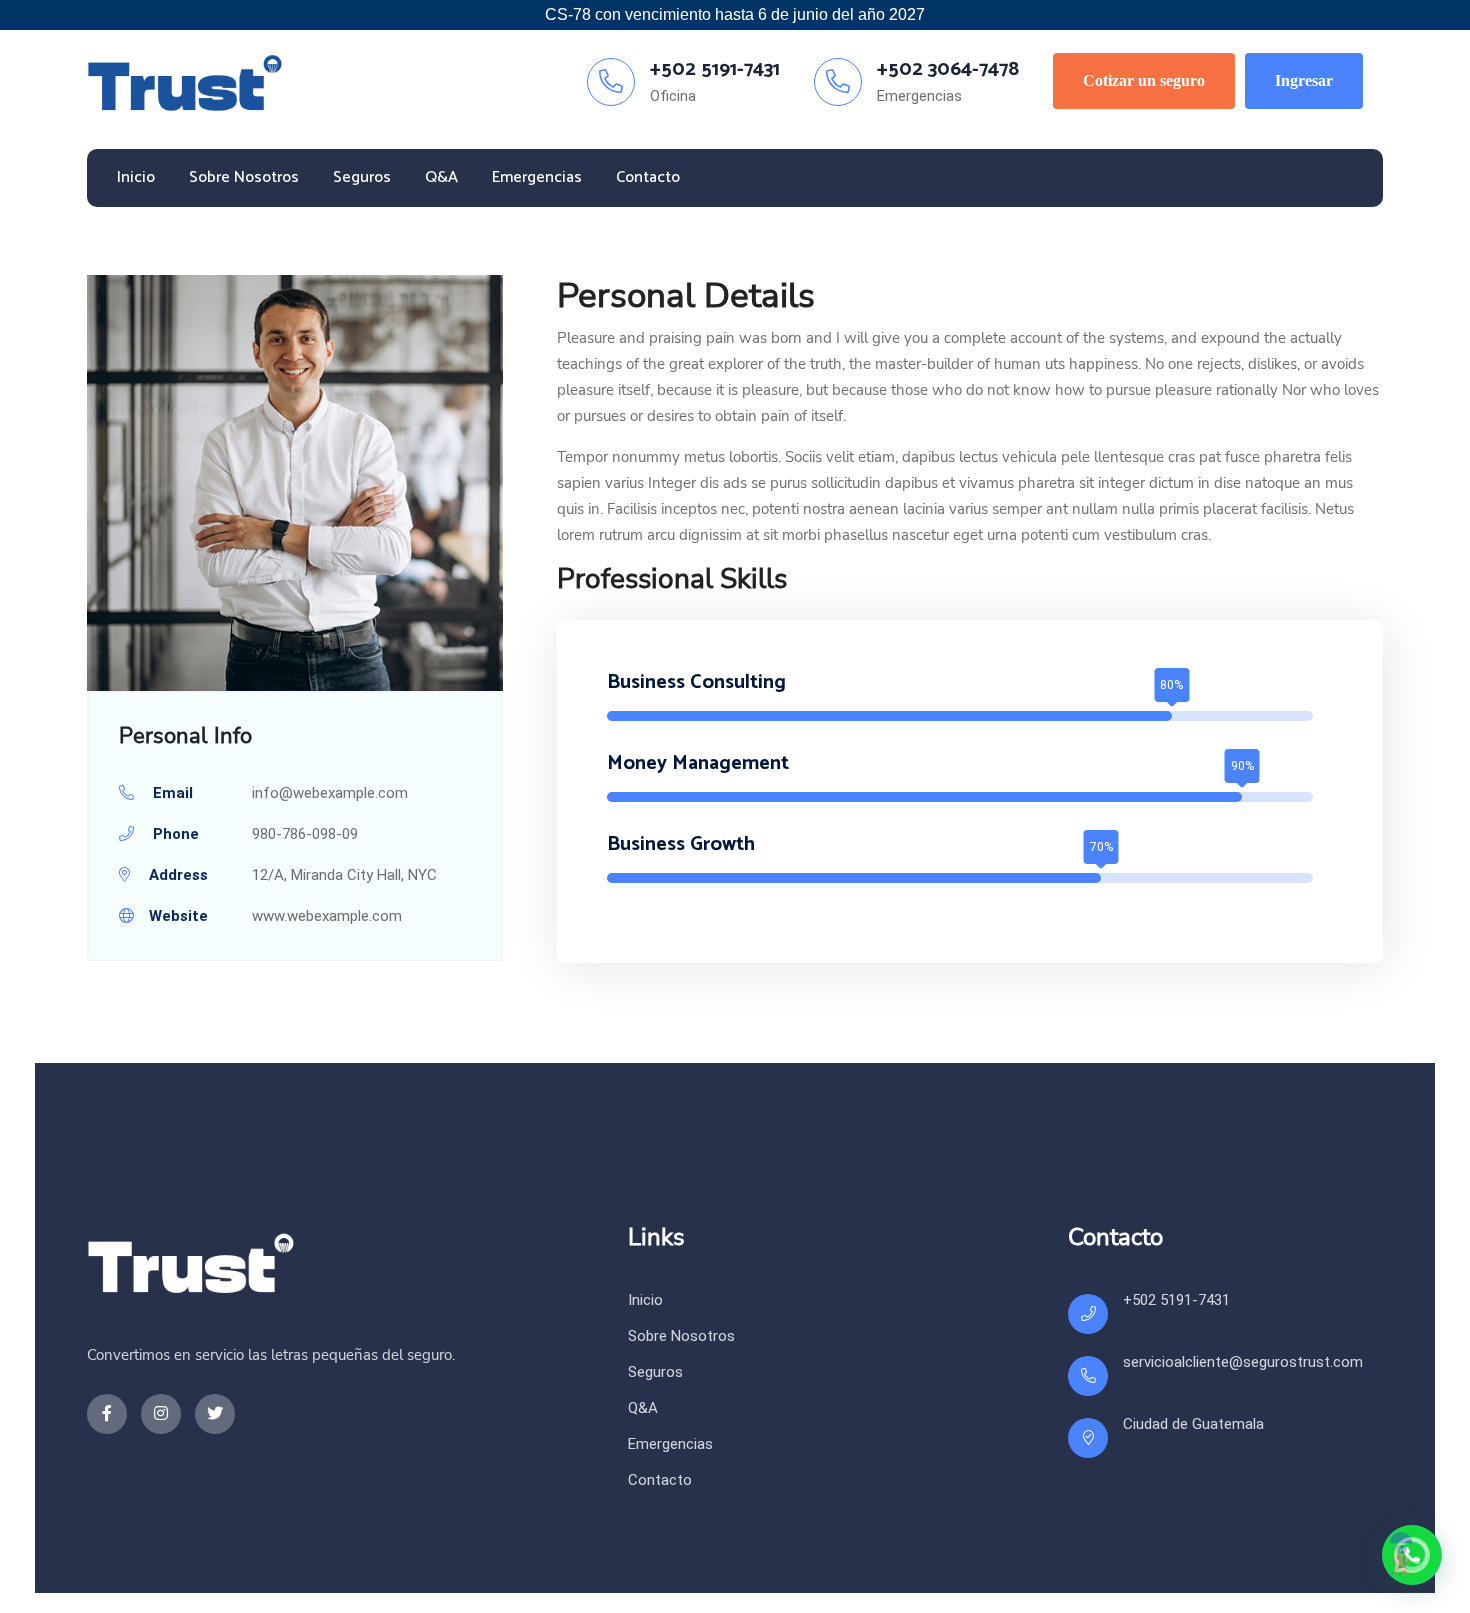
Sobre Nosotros (244, 177)
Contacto (648, 177)
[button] (1412, 1555)
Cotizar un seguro (1144, 80)
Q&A (441, 177)
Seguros (362, 177)
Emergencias (537, 177)
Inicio (136, 177)
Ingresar (1304, 80)
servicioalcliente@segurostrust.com (1243, 1362)
